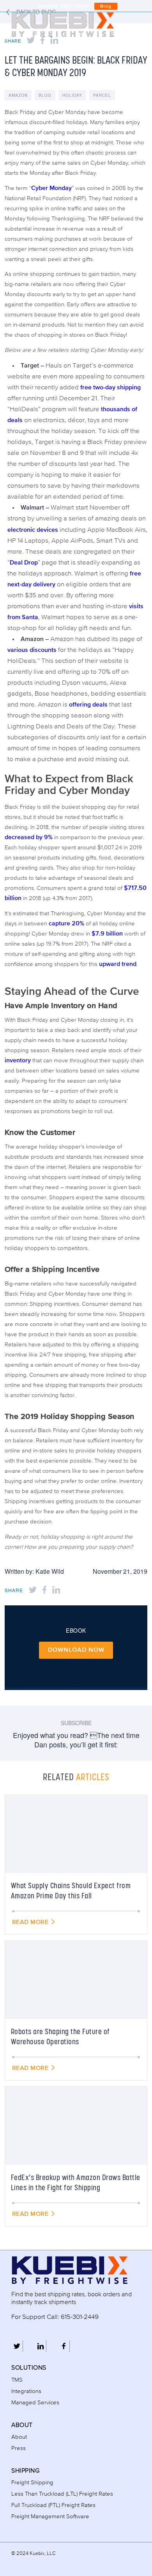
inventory (18, 1061)
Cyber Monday (51, 188)
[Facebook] (64, 2346)
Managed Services (35, 2403)
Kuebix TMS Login (64, 6)
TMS (17, 2380)
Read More (31, 1923)
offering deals (88, 705)
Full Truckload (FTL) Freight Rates (53, 2505)
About (19, 2437)
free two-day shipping (110, 388)
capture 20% (66, 924)
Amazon (18, 95)
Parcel (102, 95)
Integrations (26, 2391)
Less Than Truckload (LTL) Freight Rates (62, 2494)
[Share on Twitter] (33, 1590)
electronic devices (33, 530)
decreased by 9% (29, 838)
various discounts (32, 650)
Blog (106, 7)
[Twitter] (17, 2346)
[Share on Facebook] (44, 1590)
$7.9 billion (107, 934)
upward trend (118, 964)
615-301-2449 (80, 2317)
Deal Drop (24, 563)
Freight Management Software (50, 2517)
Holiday (72, 95)
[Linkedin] (40, 2346)
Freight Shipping (32, 2483)
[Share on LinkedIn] (56, 1590)
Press (19, 2448)
